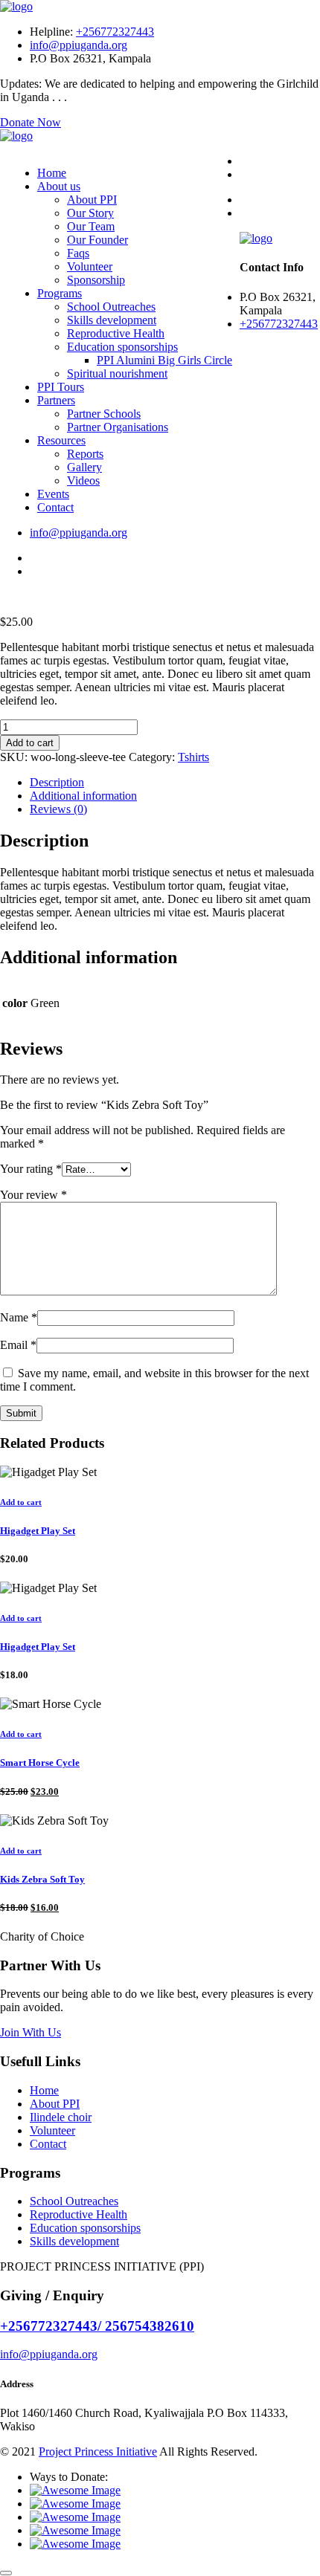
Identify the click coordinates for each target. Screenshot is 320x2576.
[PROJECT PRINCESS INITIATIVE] (16, 6)
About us (59, 186)
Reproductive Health (116, 333)
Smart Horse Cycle (40, 1763)
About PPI (92, 200)
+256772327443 (115, 32)
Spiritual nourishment (117, 373)
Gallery (84, 467)
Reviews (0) (58, 809)
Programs (60, 293)
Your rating (31, 1169)
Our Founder (97, 240)
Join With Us (31, 2032)
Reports (85, 454)
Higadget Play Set (38, 1531)
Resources (61, 440)
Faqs (78, 253)
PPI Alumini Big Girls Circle (164, 360)
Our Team (91, 226)
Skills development (112, 320)
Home (52, 173)
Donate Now (31, 122)
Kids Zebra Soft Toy (42, 1879)
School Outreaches (111, 307)
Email (18, 1345)
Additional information (83, 796)
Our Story (90, 213)
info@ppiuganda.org (79, 45)
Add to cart (30, 743)
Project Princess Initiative (98, 2452)
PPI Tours (61, 387)
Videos (83, 480)
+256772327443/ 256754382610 (97, 2326)
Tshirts (193, 757)
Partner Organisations (118, 427)
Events (53, 494)
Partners (56, 400)
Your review (33, 1195)
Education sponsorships (122, 347)
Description (57, 782)
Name (19, 1317)
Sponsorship (96, 280)
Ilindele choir (61, 2117)
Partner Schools (104, 414)
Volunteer (90, 266)
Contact (55, 507)
